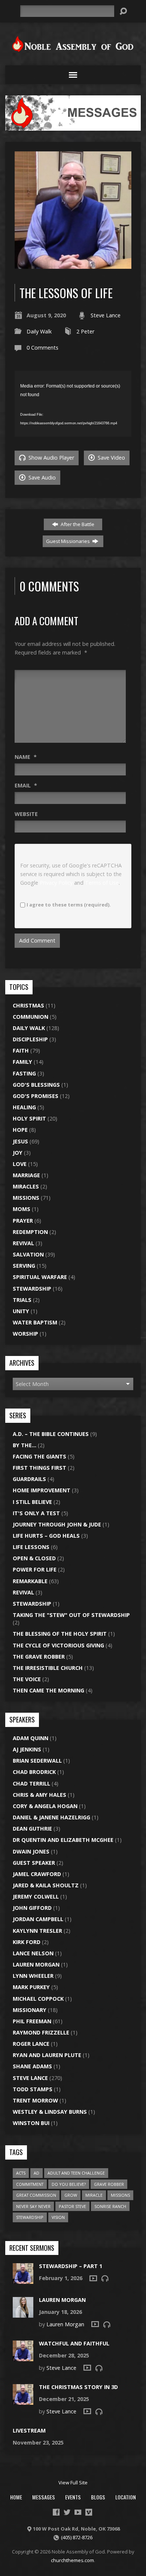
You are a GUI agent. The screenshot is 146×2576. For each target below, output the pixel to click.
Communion (31, 1017)
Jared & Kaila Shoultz (46, 1885)
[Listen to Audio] (105, 2278)
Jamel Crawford (37, 1874)
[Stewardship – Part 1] (23, 2280)
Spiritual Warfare (40, 1277)
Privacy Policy (56, 883)
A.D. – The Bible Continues (51, 1434)
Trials (22, 1300)
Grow (71, 2195)
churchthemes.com (72, 2560)
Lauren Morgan (36, 1964)
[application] (73, 404)
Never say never (33, 2206)
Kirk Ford (27, 1942)
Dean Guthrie (32, 1829)
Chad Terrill (31, 1783)
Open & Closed (34, 1558)
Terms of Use (102, 883)
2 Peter (85, 331)
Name (26, 757)
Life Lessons (31, 1547)
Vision (58, 2217)
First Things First (39, 1468)
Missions (26, 1198)
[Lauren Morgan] (23, 2314)
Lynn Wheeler (33, 1976)
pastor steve (72, 2206)
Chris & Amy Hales (39, 1795)
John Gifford (32, 1908)
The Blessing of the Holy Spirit (60, 1634)
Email (26, 785)
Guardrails (29, 1479)
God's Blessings (36, 1085)
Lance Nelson (33, 1953)
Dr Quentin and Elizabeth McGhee (63, 1840)
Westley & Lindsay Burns (50, 2112)
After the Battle (77, 524)
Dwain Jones (31, 1851)
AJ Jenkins (27, 1749)
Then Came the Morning (48, 1690)
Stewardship (32, 1289)
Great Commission (36, 2195)
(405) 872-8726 (77, 2537)
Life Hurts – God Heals (46, 1536)
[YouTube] (78, 2512)
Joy (18, 1153)
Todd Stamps (33, 2089)
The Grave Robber (39, 1657)
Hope (20, 1130)
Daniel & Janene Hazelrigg (51, 1817)
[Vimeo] (89, 2512)
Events (73, 2497)
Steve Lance (106, 315)
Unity (21, 1311)
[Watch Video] (93, 2278)
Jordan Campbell (38, 1919)
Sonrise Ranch (110, 2206)
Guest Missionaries (69, 541)
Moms (22, 1209)
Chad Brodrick (34, 1772)
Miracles (26, 1186)
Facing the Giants (39, 1456)
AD (36, 2173)
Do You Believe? (69, 2184)
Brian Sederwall (37, 1761)
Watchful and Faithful (74, 2343)
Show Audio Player (51, 458)
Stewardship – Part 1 (71, 2266)
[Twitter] (67, 2512)
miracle (94, 2195)
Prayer (23, 1221)
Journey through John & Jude (57, 1524)
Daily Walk (39, 331)
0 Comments (42, 348)
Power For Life (35, 1569)
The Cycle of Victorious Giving (58, 1645)
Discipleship (30, 1039)
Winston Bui (31, 2123)
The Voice (27, 1679)
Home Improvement (42, 1490)
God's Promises (36, 1096)
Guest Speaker (34, 1863)
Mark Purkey (31, 1987)
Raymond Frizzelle (41, 2032)
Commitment (30, 2184)
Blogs (98, 2497)
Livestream (29, 2430)
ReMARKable (30, 1581)
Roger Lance (31, 2044)
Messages (44, 2497)
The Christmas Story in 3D (78, 2387)
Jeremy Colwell (36, 1897)
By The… (25, 1445)
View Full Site (73, 2482)
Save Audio (41, 477)
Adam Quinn (31, 1738)
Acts (21, 2173)
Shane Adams (32, 2066)
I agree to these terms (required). (69, 905)
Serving (24, 1266)
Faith (21, 1050)
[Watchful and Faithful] (23, 2357)
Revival (23, 1243)
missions (120, 2195)
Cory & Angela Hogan (45, 1806)
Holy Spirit (29, 1118)
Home (16, 2497)
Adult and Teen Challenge (76, 2173)
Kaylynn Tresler (37, 1931)
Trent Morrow (35, 2100)
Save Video (111, 458)
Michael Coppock (38, 1999)
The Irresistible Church (48, 1668)
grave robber (109, 2184)
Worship (25, 1334)
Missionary (30, 2010)
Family (22, 1062)
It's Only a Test (36, 1513)
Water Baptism (35, 1322)
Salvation (28, 1254)
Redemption (30, 1232)
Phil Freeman (32, 2021)
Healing (24, 1107)
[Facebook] (56, 2512)
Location (126, 2497)
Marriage (26, 1175)
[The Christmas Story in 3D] (23, 2401)
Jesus (20, 1141)
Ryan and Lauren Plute (47, 2055)
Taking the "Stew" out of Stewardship (71, 1615)
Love (20, 1164)
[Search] (123, 11)
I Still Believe (32, 1502)
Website (26, 814)
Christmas (28, 1005)
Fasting (24, 1073)
